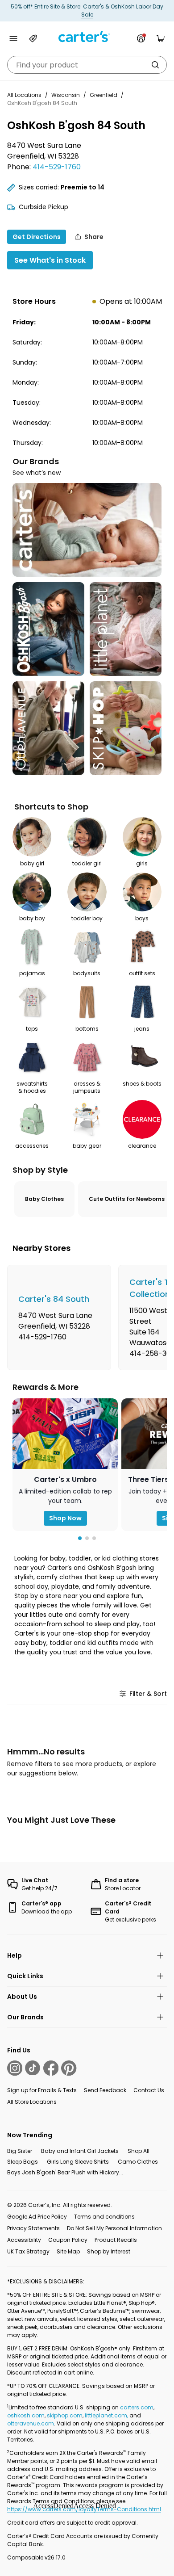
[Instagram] (15, 2068)
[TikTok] (33, 2068)
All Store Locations (32, 2102)
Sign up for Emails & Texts (42, 2090)
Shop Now (65, 1518)
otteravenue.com (31, 2423)
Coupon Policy (68, 2240)
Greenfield (104, 95)
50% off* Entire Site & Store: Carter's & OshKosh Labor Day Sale (87, 10)
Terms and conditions (104, 2217)
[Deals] (33, 38)
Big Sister (20, 2151)
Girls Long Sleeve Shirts (78, 2162)
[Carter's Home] (87, 37)
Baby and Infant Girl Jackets (80, 2151)
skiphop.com (65, 2415)
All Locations (24, 95)
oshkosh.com (26, 2415)
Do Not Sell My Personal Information (114, 2228)
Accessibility (24, 2240)
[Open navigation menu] (13, 38)
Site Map (68, 2251)
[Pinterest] (69, 2068)
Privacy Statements (33, 2228)
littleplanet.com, (107, 2415)
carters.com (137, 2407)
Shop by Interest (109, 2251)
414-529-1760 (57, 167)
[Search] (155, 65)
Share (94, 237)
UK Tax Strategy (28, 2251)
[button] (80, 1538)
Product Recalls (116, 2240)
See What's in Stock (50, 260)
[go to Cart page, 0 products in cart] (161, 38)
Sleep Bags (23, 2162)
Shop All (139, 2151)
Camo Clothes (138, 2162)
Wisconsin (66, 95)
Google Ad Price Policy (37, 2217)
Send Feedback (105, 2090)
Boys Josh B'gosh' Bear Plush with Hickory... (65, 2172)
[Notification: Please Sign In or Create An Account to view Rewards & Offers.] (141, 38)
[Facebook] (51, 2068)
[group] (59, 1317)
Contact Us (149, 2090)
